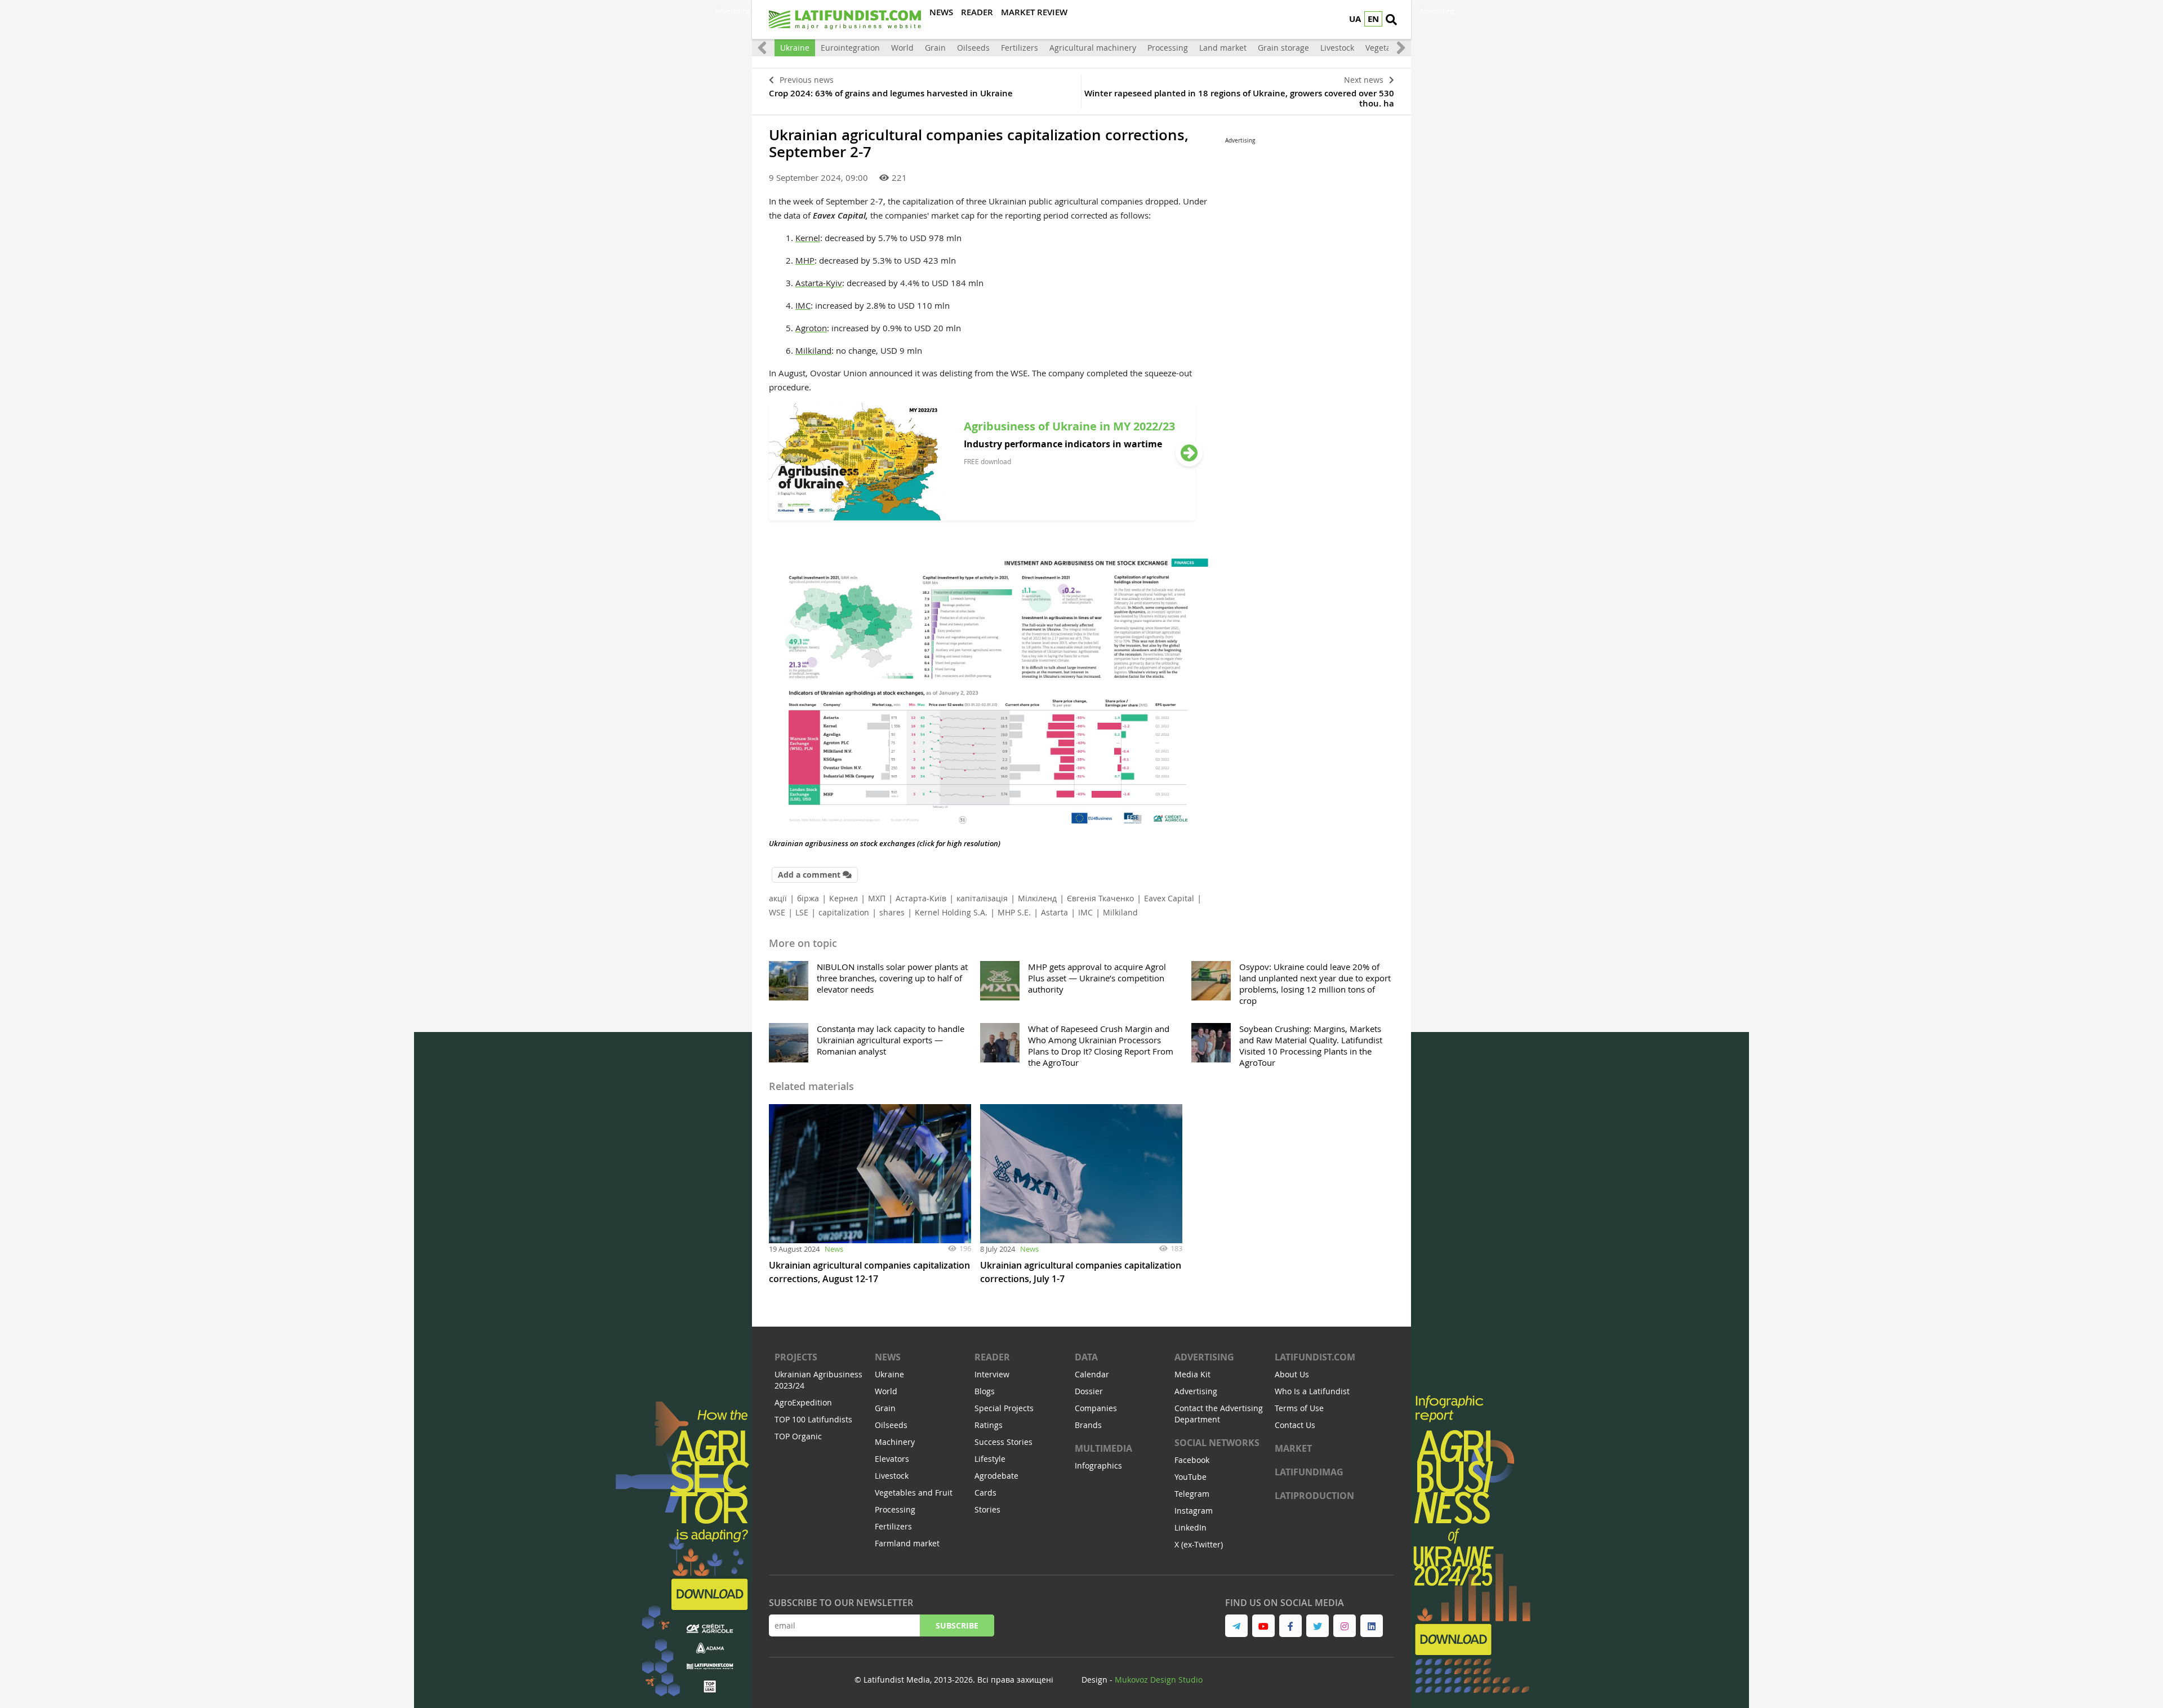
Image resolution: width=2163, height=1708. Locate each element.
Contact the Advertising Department (1219, 1414)
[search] (1391, 20)
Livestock (1337, 48)
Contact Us (1295, 1425)
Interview (992, 1374)
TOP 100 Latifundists (813, 1419)
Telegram (1192, 1494)
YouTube (1190, 1477)
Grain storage (1283, 48)
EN (1373, 19)
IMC (803, 305)
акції (778, 898)
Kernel (808, 238)
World (902, 48)
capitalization (844, 912)
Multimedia (1103, 1448)
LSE (802, 912)
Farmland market (907, 1543)
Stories (987, 1509)
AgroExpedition (803, 1402)
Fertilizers (1020, 48)
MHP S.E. (1014, 912)
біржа (808, 898)
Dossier (1089, 1391)
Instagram (1194, 1511)
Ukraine (795, 48)
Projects (796, 1357)
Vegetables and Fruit (914, 1493)
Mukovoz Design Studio (1159, 1680)
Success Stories (1003, 1442)
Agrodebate (996, 1476)
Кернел (844, 898)
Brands (1088, 1425)
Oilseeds (973, 48)
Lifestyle (990, 1459)
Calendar (1092, 1374)
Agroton (811, 328)
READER (992, 1357)
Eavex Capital (1169, 898)
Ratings (989, 1425)
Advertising (1204, 1357)
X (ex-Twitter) (1199, 1544)
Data (1086, 1357)
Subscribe (957, 1625)
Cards (985, 1493)
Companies (1096, 1408)
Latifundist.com (1315, 1357)
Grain (935, 48)
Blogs (985, 1391)
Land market (1223, 48)
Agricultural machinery (1093, 48)
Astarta (1054, 912)
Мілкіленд (1037, 898)
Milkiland (813, 350)
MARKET (1293, 1448)
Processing (1168, 48)
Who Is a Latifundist (1312, 1391)
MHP (805, 260)
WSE (777, 912)
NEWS (888, 1357)
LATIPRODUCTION (1314, 1496)
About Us (1292, 1374)
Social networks (1217, 1443)
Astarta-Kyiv (819, 283)
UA (1355, 19)
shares (892, 912)
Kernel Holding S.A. (951, 912)
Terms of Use (1299, 1408)
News (834, 1249)
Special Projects (1004, 1408)
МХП (877, 898)
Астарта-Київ (921, 898)
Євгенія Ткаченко (1100, 898)
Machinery (895, 1442)
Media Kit (1192, 1374)
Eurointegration (850, 48)
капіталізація (982, 898)
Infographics (1098, 1465)
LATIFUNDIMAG (1309, 1472)
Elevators (892, 1459)
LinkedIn (1190, 1527)
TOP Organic (798, 1436)
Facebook (1192, 1460)
